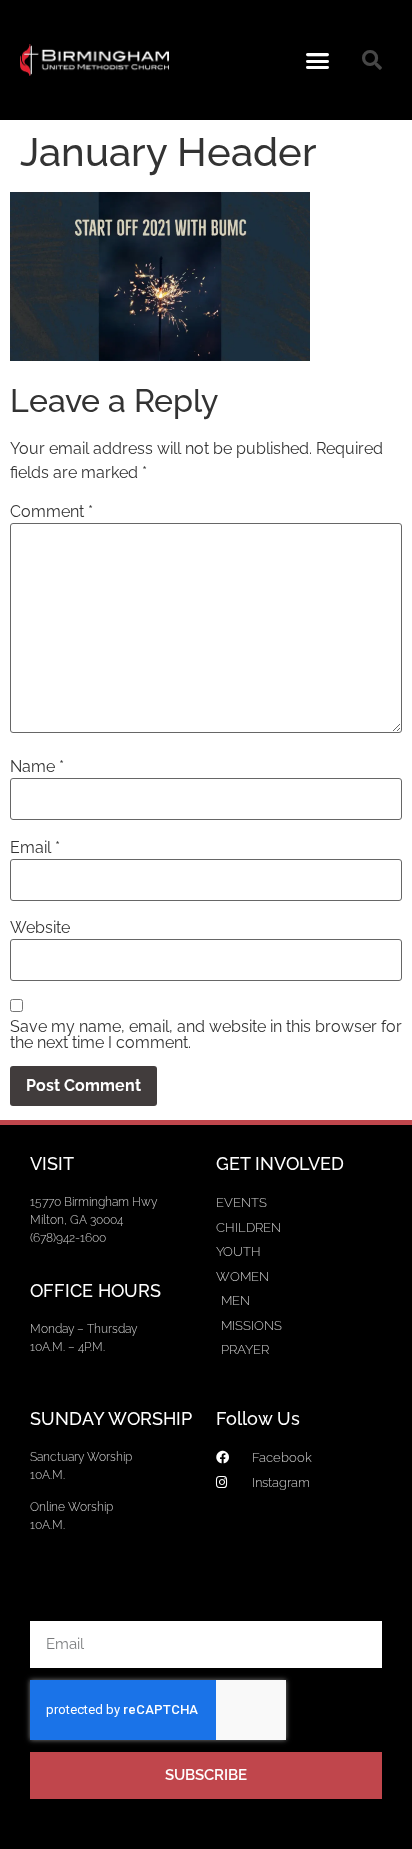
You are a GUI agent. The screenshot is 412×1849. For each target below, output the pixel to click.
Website (40, 928)
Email (35, 848)
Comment (51, 512)
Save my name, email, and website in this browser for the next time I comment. (206, 1035)
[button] (318, 60)
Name (37, 767)
